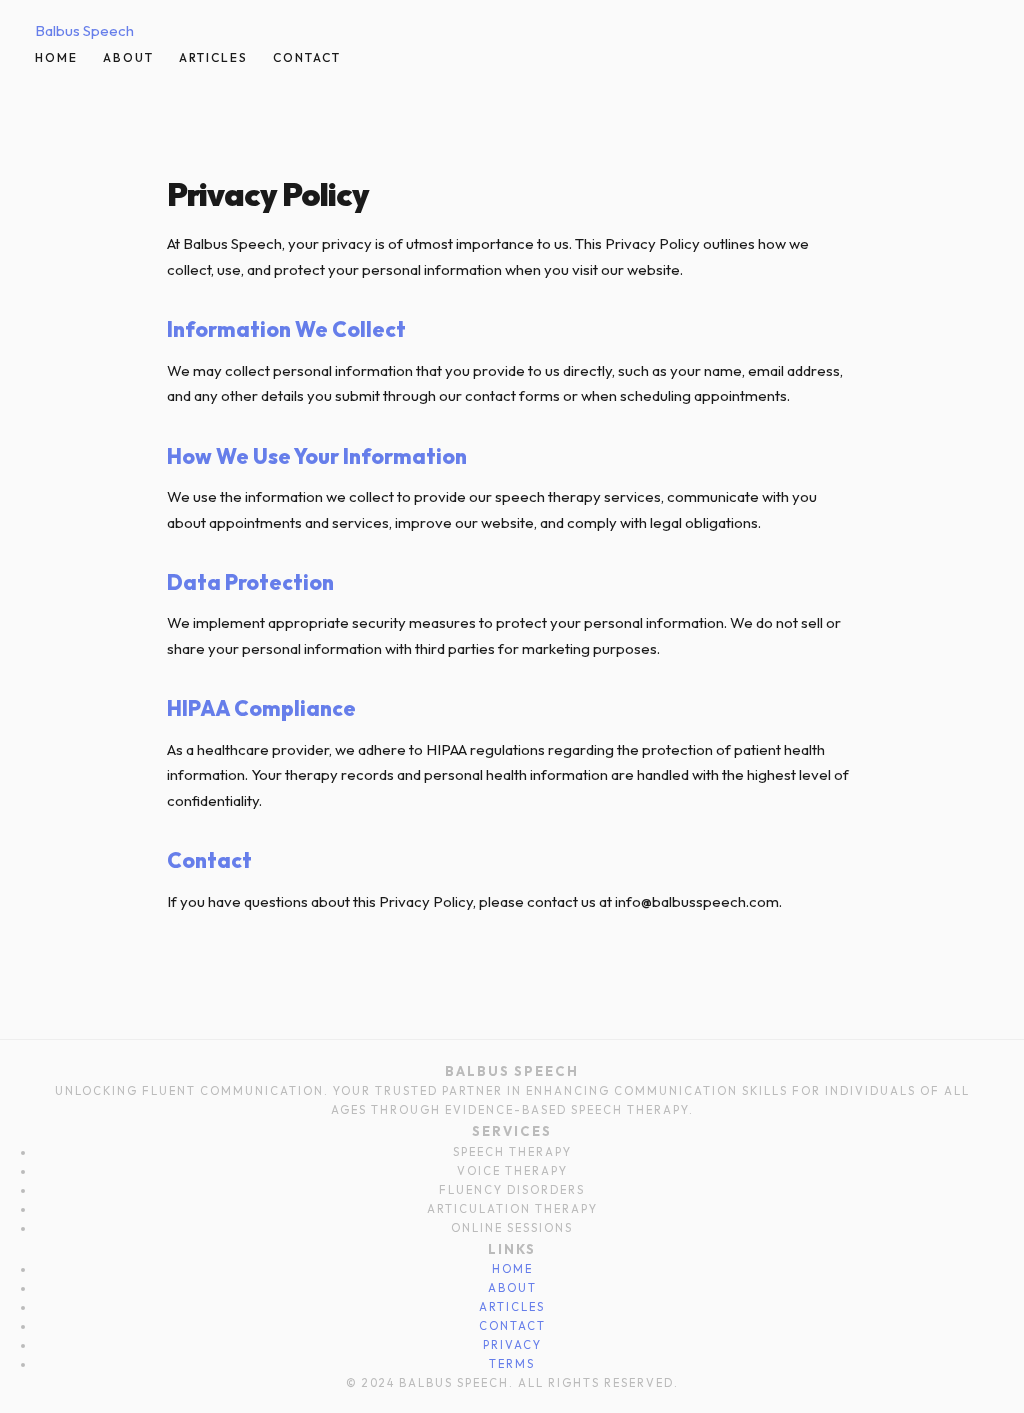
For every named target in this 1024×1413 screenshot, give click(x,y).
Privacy (512, 1345)
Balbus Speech (84, 30)
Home (56, 57)
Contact (307, 57)
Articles (213, 57)
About (128, 57)
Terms (512, 1364)
